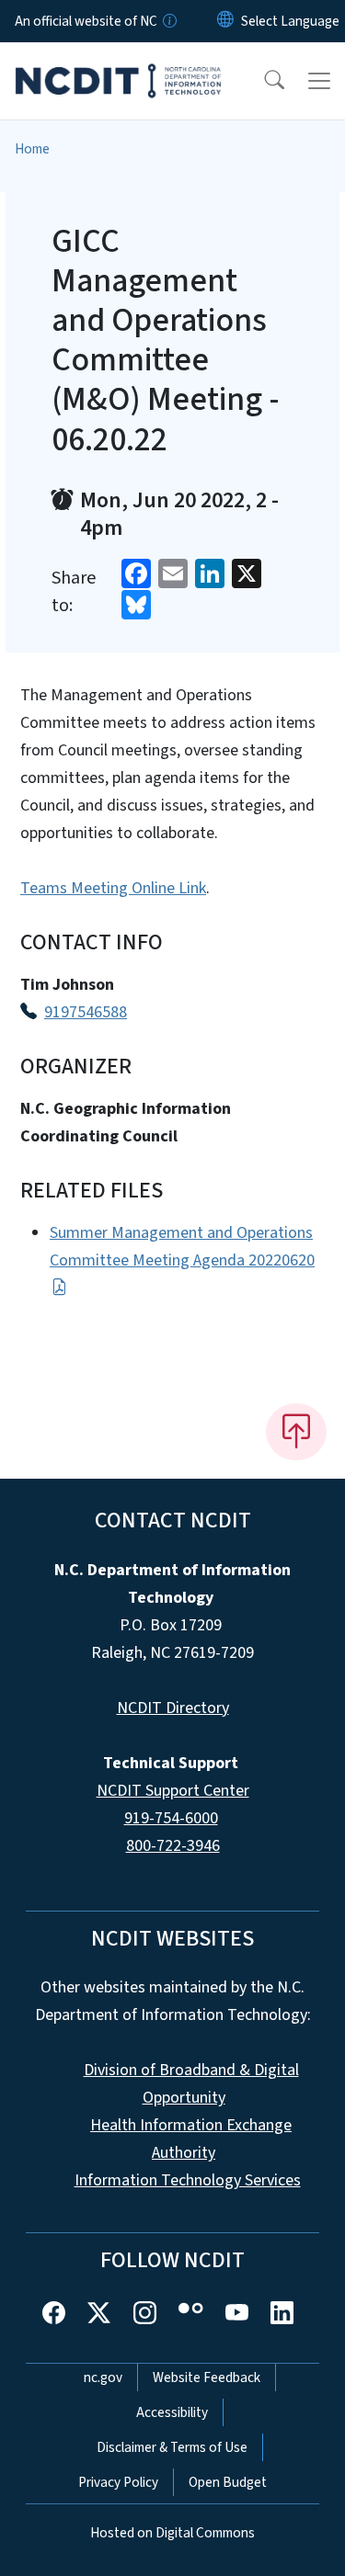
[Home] (118, 63)
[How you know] (168, 21)
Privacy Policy (118, 2482)
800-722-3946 (173, 1846)
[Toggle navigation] (319, 81)
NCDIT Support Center (173, 1791)
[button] (262, 81)
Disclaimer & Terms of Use (172, 2447)
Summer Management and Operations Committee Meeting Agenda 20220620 (182, 1247)
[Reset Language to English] (225, 21)
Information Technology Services (188, 2180)
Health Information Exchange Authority (191, 2139)
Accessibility (172, 2412)
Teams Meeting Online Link (113, 888)
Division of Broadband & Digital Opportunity (191, 2084)
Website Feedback (207, 2377)
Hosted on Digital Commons (172, 2533)
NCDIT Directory (173, 1708)
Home (32, 149)
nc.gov (103, 2377)
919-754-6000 (171, 1818)
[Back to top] (296, 1432)
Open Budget (228, 2482)
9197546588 (86, 1012)
